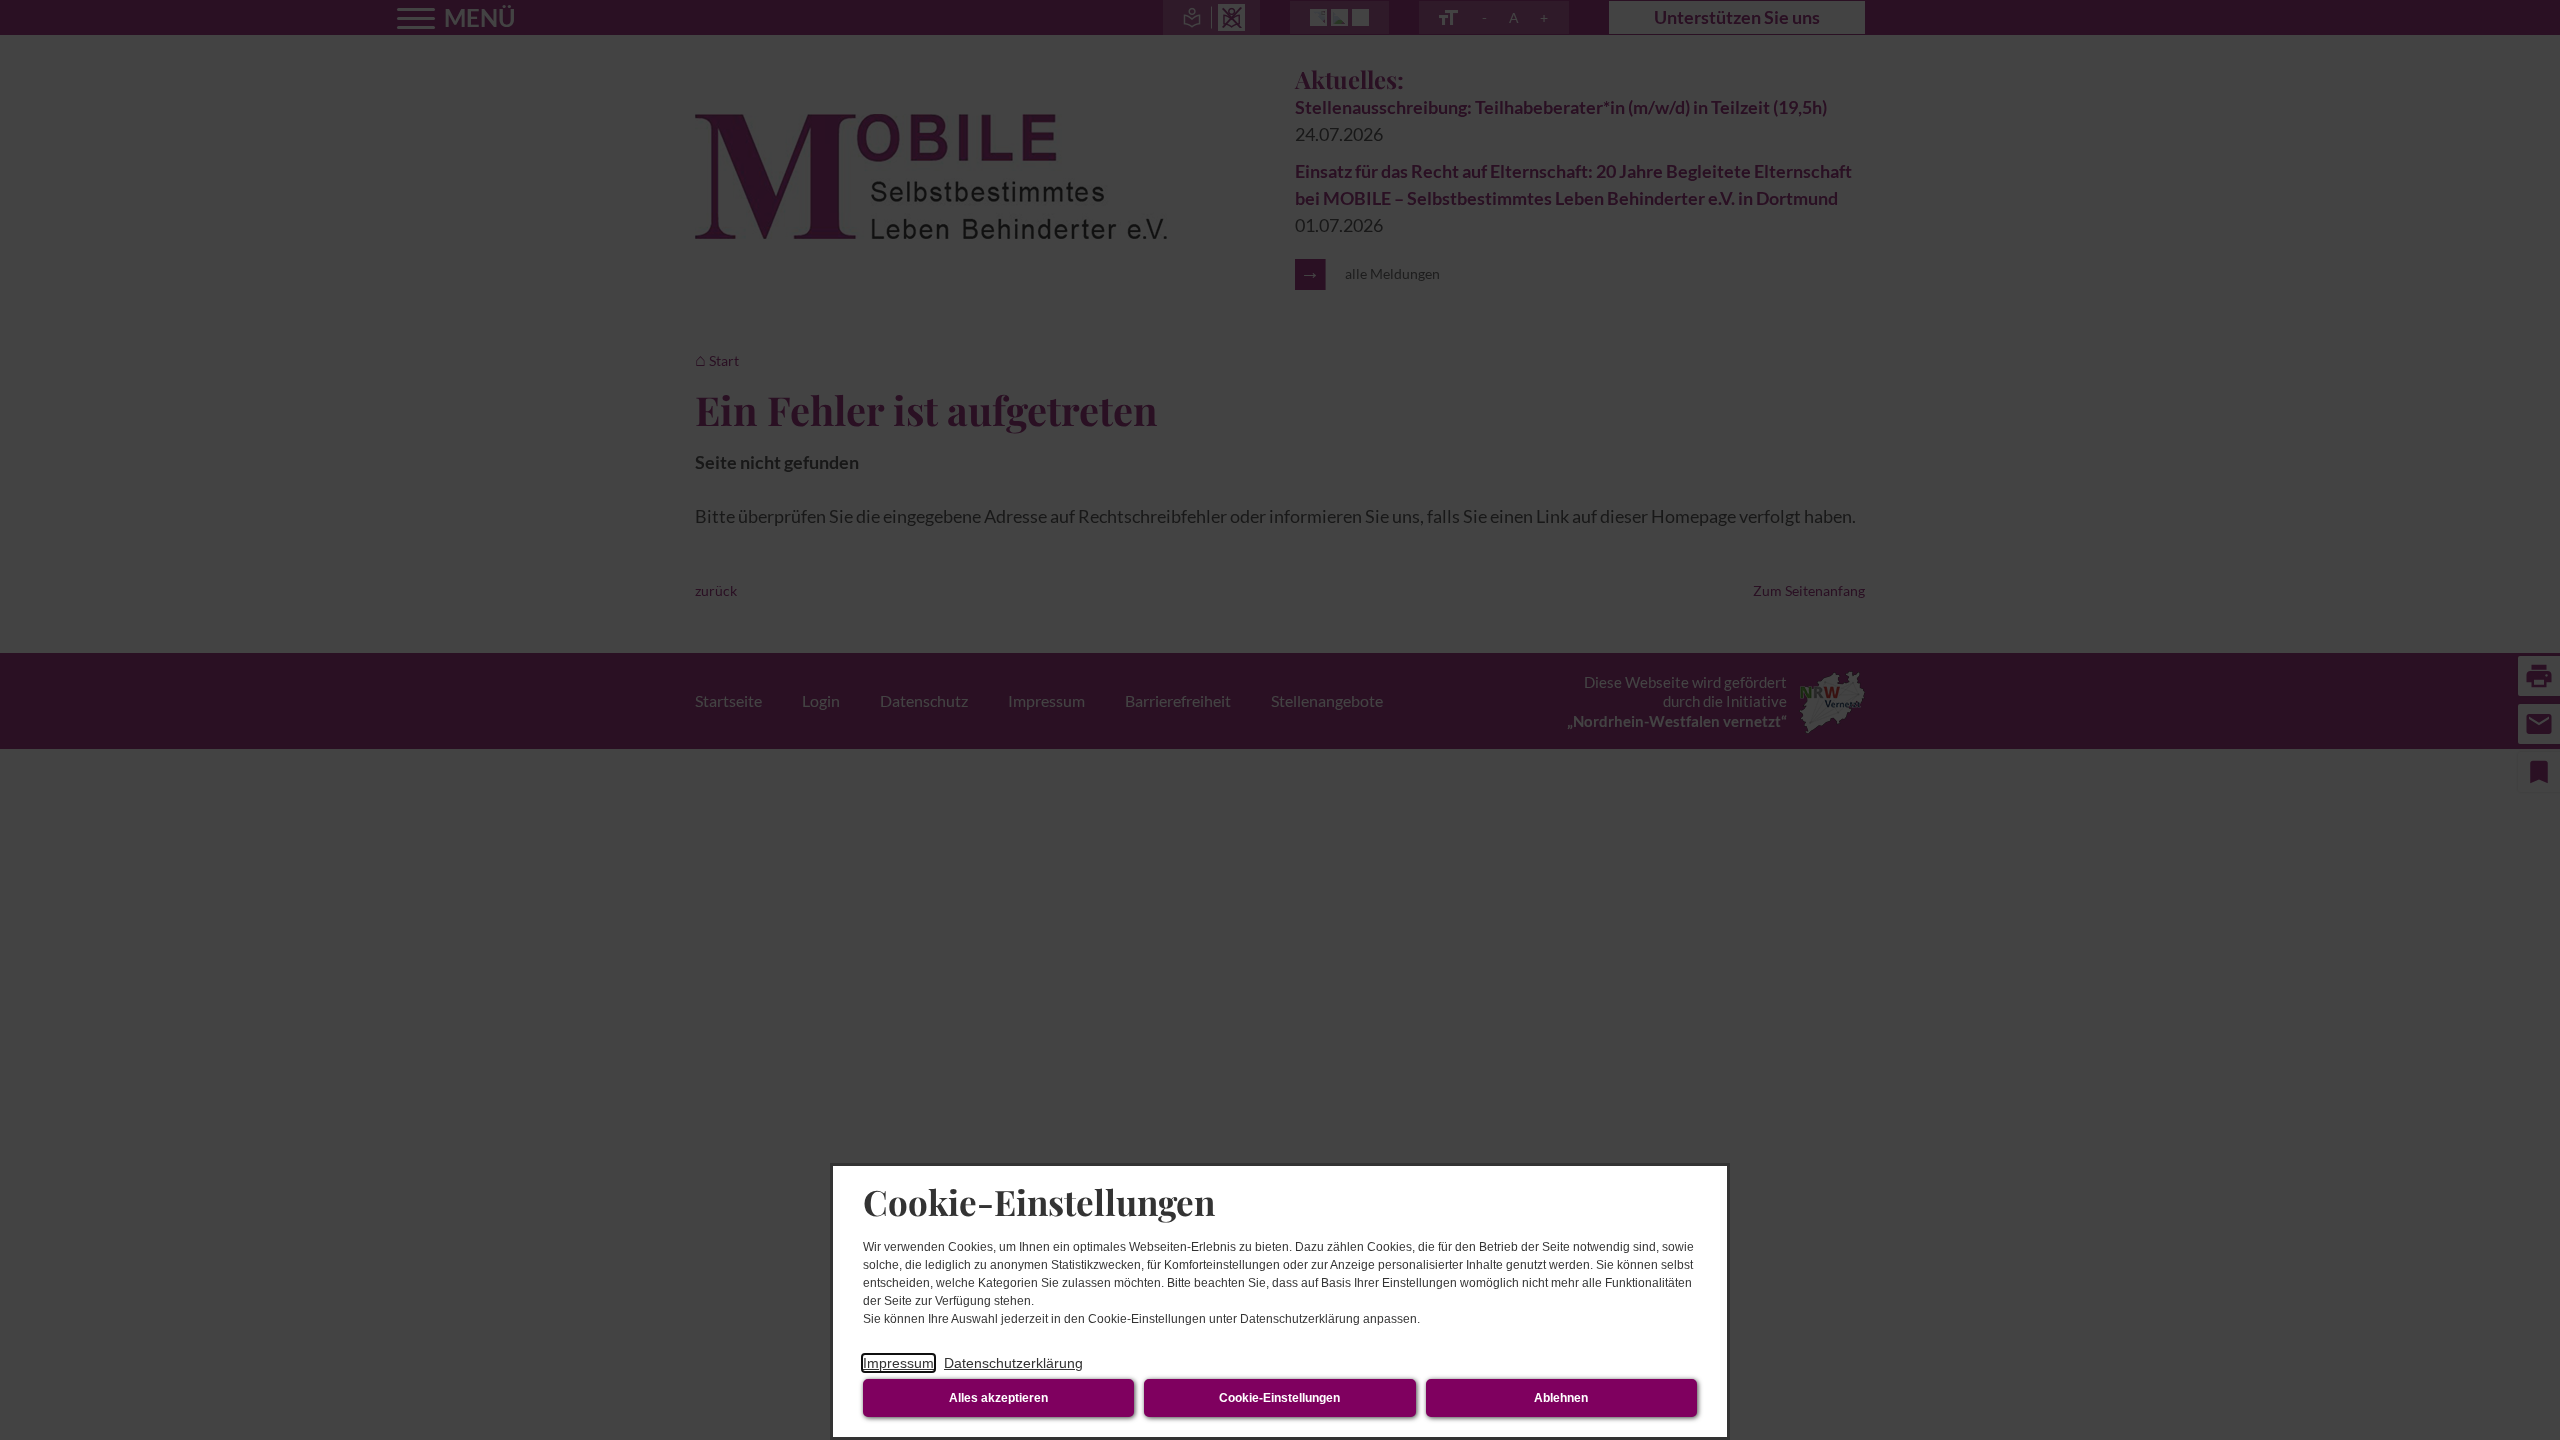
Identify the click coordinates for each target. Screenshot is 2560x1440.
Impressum (898, 1363)
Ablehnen (1561, 1398)
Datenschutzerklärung (1013, 1363)
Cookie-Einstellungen (1279, 1398)
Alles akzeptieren (998, 1398)
